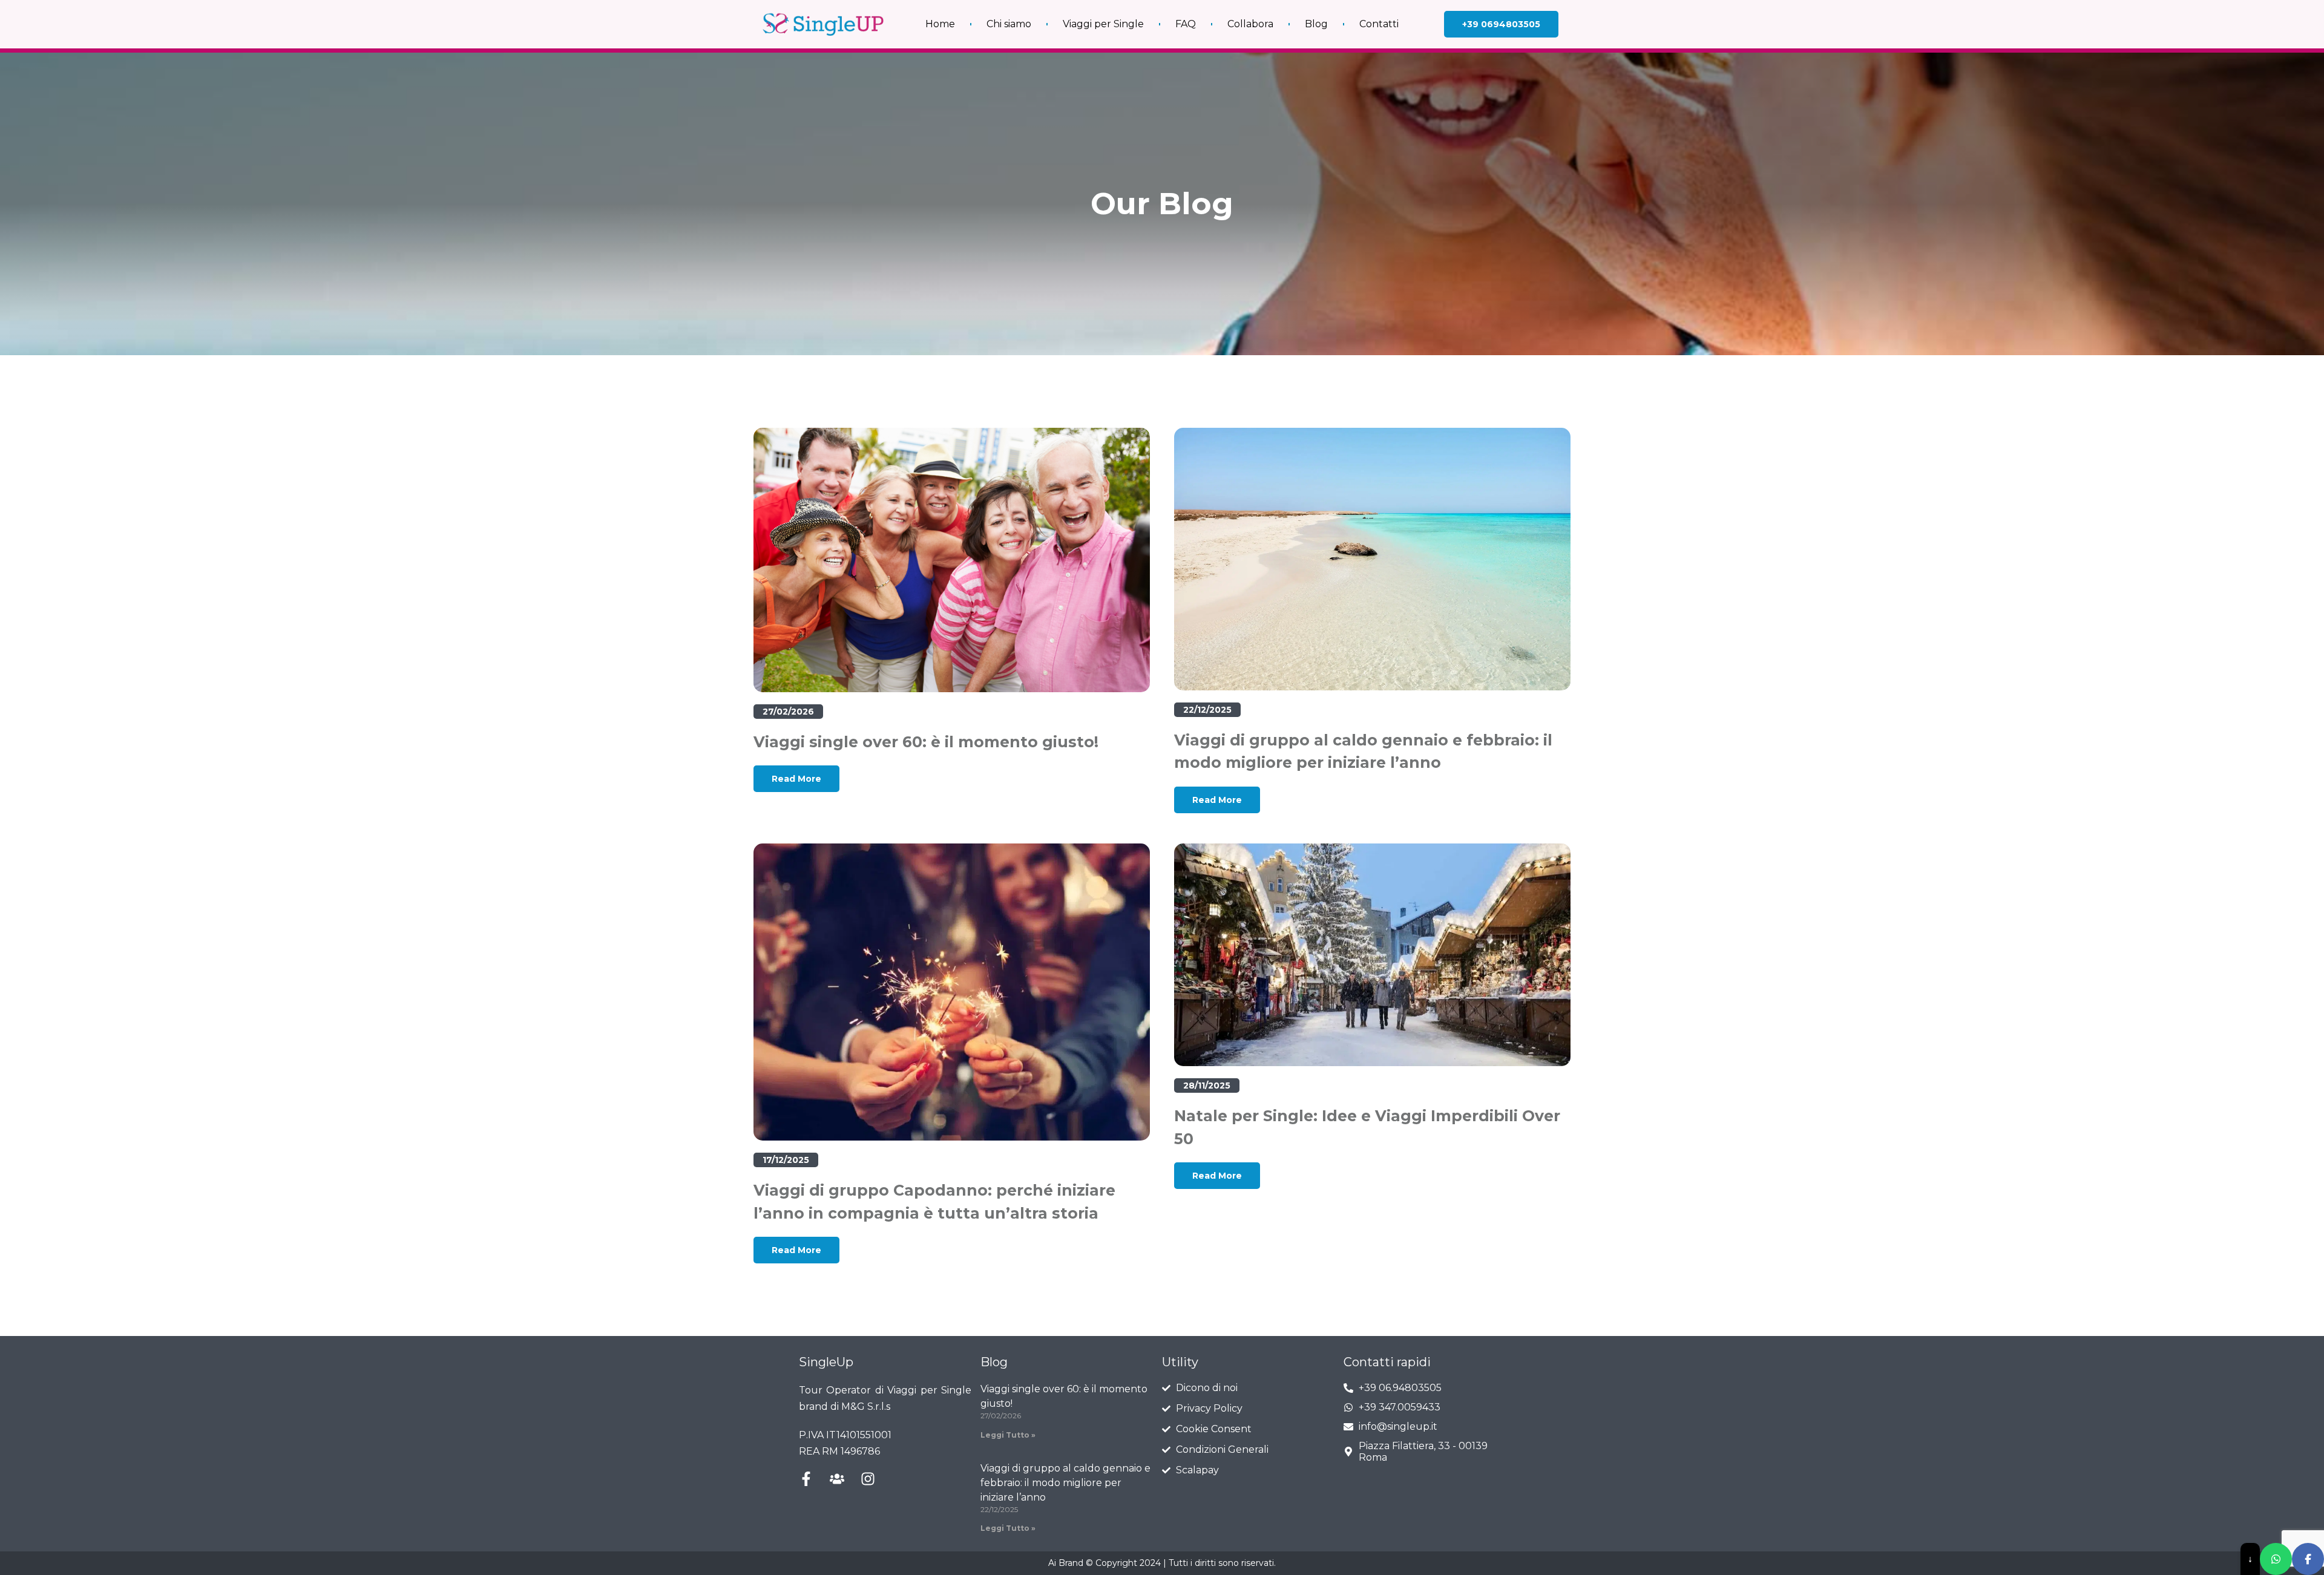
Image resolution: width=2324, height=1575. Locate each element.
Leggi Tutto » (1008, 1435)
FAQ (1186, 24)
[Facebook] (2308, 1559)
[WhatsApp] (2276, 1559)
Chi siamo (1009, 24)
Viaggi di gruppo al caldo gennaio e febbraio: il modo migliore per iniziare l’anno (1065, 1483)
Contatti (1379, 24)
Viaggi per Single (1103, 24)
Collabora (1250, 24)
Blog (1316, 24)
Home (940, 24)
